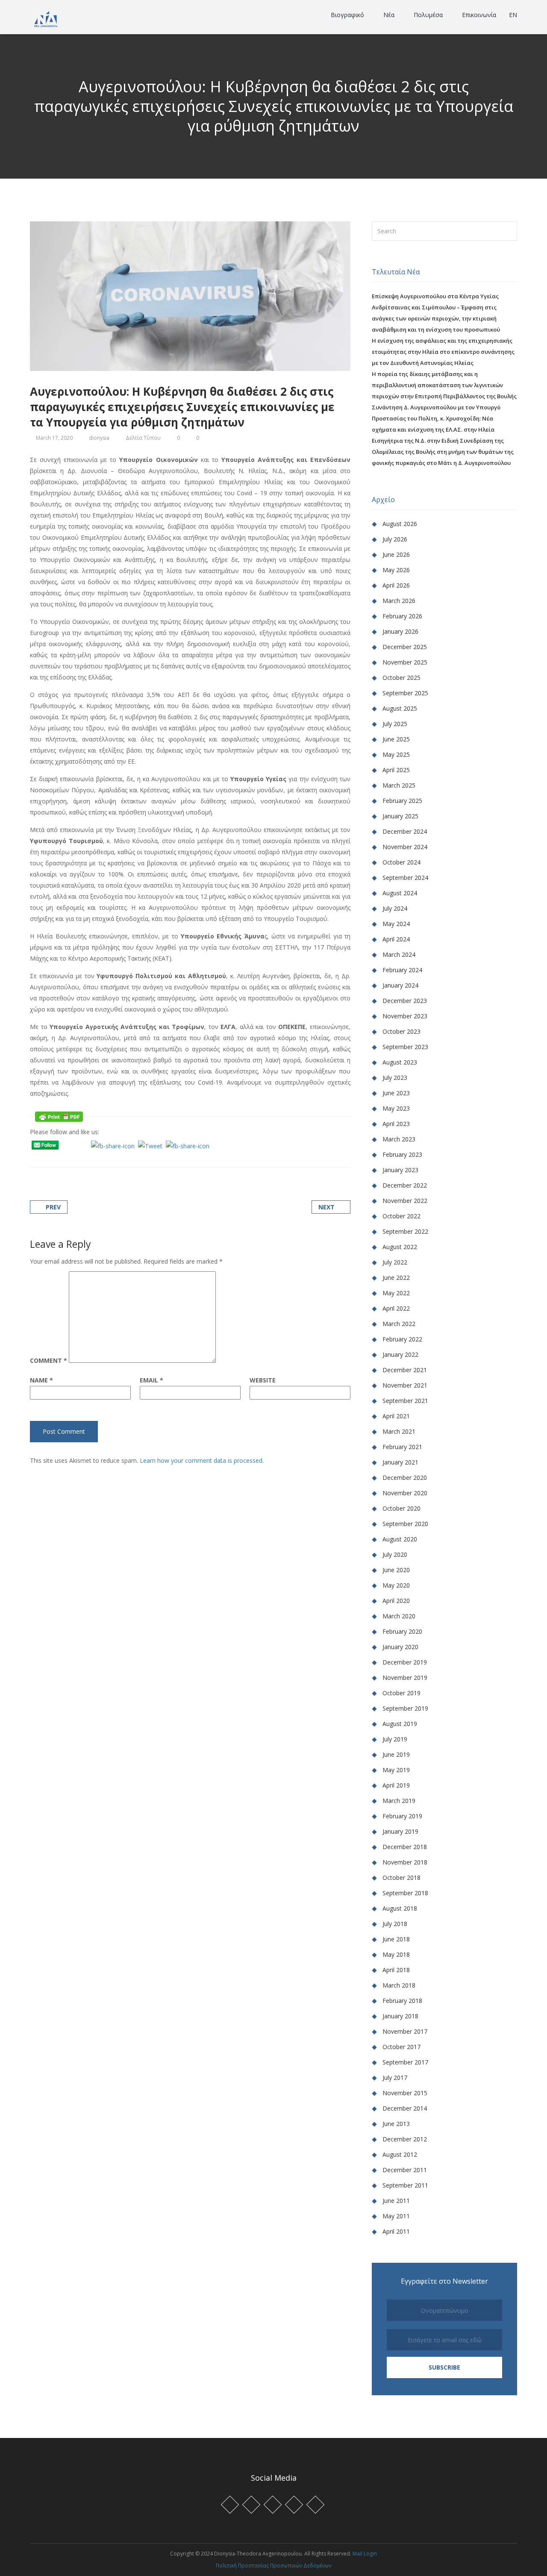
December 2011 (405, 2170)
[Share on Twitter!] (54, 1157)
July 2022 (395, 1262)
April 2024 (396, 939)
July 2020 (395, 1554)
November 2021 (405, 1385)
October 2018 (401, 1878)
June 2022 (396, 1278)
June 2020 (396, 1570)
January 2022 (400, 1354)
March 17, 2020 (54, 438)
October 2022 (401, 1216)
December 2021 (405, 1370)
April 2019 (396, 1785)
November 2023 (405, 1016)
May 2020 (396, 1585)
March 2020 (399, 1616)
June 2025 (396, 739)
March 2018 (399, 1985)
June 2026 (396, 554)
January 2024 (400, 985)
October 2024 (401, 862)
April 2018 (396, 1970)
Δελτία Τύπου (143, 438)
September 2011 (405, 2185)
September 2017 (405, 2062)
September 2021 (405, 1401)
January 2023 (400, 1170)
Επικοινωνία (479, 15)
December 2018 (405, 1847)
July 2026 (395, 539)
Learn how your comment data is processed (201, 1460)
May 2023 (396, 1108)
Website (263, 1380)
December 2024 (405, 831)
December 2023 (405, 1001)
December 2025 (405, 647)
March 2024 (399, 954)
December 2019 (405, 1662)
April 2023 (396, 1124)
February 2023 (402, 1154)
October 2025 (401, 678)
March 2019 (399, 1801)
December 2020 (405, 1478)
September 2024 (405, 878)
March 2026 (399, 601)
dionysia (99, 438)
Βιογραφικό (348, 15)
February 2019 (402, 1816)
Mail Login (365, 2554)
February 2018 (402, 2001)
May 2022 (396, 1293)
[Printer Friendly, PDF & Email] (59, 1116)
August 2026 (400, 524)
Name (41, 1380)
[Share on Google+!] (64, 1157)
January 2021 (400, 1462)
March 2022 (399, 1324)
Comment (49, 1361)
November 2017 (405, 2031)
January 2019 (400, 1831)
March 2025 (399, 785)
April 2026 (396, 585)
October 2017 (401, 2047)
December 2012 (405, 2139)
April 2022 (396, 1308)
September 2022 (405, 1231)
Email (151, 1380)
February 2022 (402, 1339)
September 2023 (405, 1047)
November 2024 (405, 847)
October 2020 (401, 1508)
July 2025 (395, 724)
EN (513, 15)
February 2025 (402, 801)
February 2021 (402, 1447)
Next (326, 1207)
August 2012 (400, 2154)
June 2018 (396, 1939)
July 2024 (395, 908)
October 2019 (401, 1693)
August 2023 (400, 1062)
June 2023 (396, 1093)
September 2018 (405, 1893)
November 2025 (405, 662)
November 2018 (405, 1862)
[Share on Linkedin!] (75, 1157)
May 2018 (396, 1954)
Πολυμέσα (429, 15)
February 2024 (402, 970)
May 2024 (396, 924)
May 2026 (396, 570)
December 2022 (405, 1185)
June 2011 (396, 2201)
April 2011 (396, 2231)
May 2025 (396, 754)
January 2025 (400, 816)
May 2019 (396, 1770)
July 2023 (395, 1078)
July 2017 (395, 2078)
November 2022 (405, 1201)
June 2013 (396, 2124)
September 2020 (405, 1524)
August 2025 (400, 708)
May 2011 (396, 2216)
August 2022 (400, 1247)
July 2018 (395, 1924)
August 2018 (400, 1908)
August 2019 (400, 1724)
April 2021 (396, 1416)
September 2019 (405, 1708)
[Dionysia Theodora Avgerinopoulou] (46, 18)
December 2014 (405, 2108)
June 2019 (396, 1754)
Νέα (390, 15)
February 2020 (402, 1631)
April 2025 (396, 770)
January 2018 (400, 2016)
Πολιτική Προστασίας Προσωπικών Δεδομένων (273, 2566)
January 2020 (400, 1647)
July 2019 (395, 1739)
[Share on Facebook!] (43, 1157)
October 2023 (401, 1031)
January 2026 (400, 631)
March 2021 (399, 1431)
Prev (53, 1207)
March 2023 (399, 1139)
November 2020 (405, 1493)
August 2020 (400, 1539)
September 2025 (405, 693)
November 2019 (405, 1678)
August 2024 (400, 893)
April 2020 (396, 1601)
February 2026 (402, 616)
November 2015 (405, 2093)
